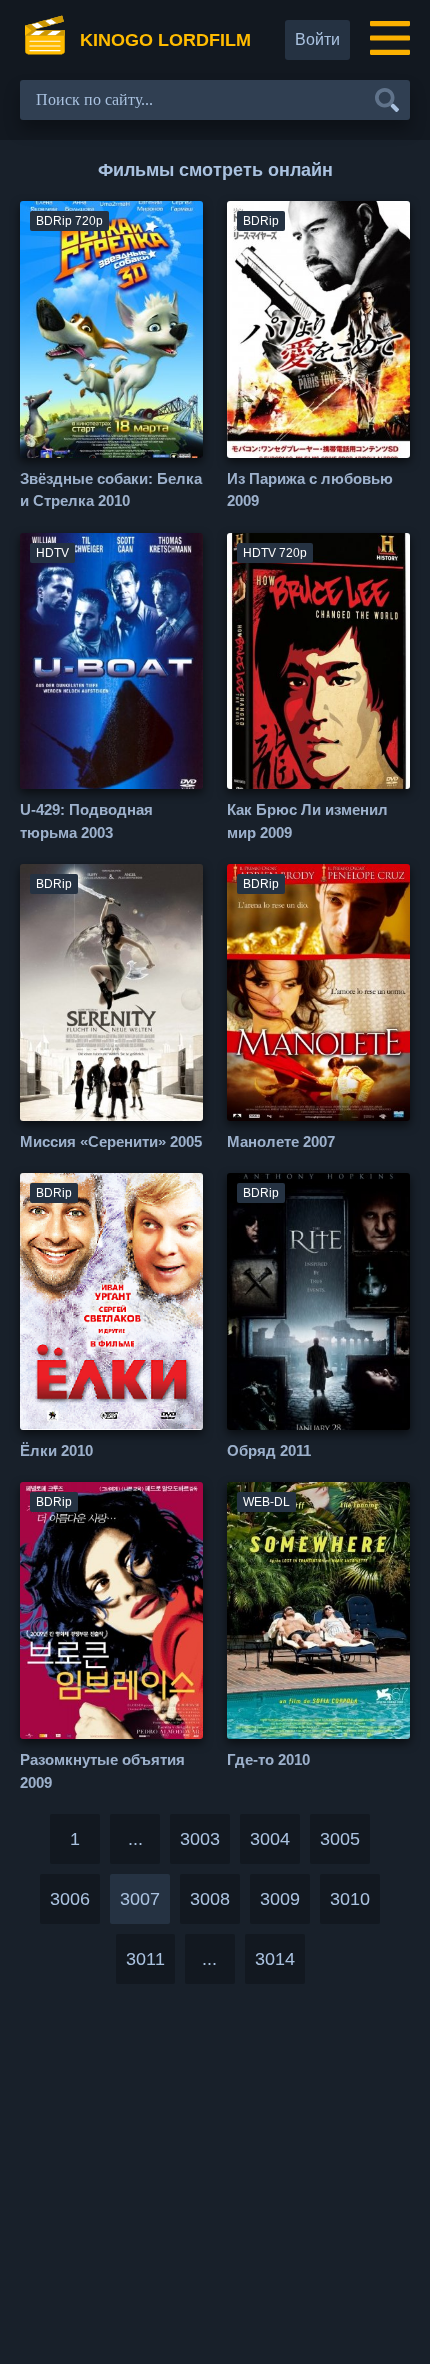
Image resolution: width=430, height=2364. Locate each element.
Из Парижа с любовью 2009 (310, 490)
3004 (270, 1839)
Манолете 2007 (281, 1141)
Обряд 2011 (269, 1450)
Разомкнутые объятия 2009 (102, 1771)
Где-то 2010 (268, 1759)
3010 (350, 1899)
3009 (280, 1899)
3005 (340, 1839)
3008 (210, 1899)
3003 (200, 1839)
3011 (145, 1959)
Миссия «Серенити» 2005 (111, 1141)
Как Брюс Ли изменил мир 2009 (307, 821)
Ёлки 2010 (56, 1450)
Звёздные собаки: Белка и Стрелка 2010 (111, 490)
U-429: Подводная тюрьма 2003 (86, 821)
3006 (70, 1899)
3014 (275, 1959)
